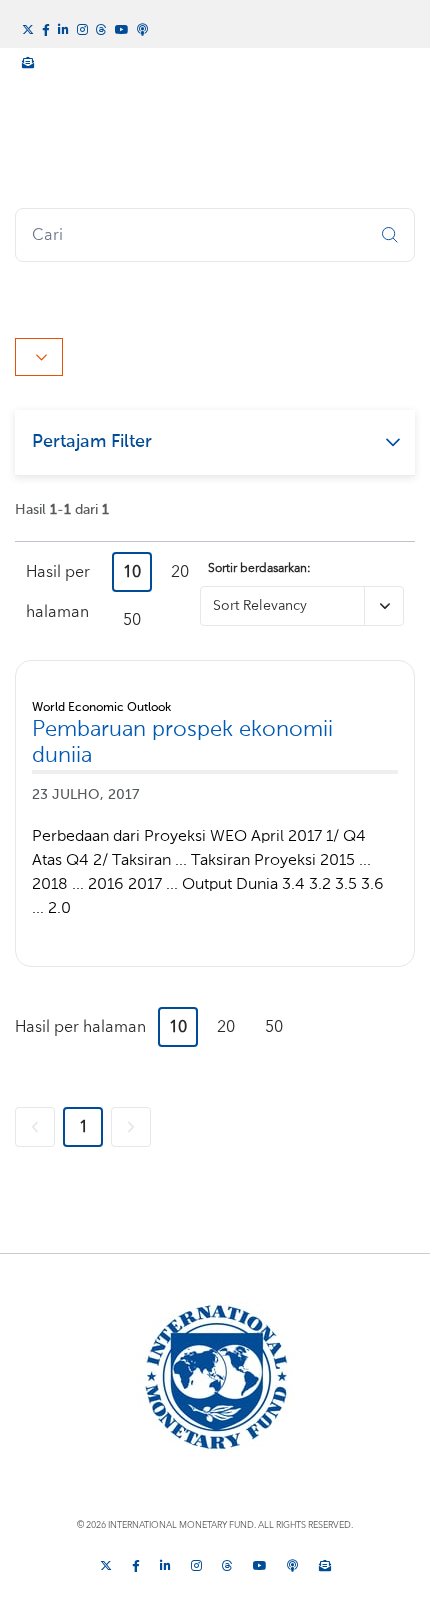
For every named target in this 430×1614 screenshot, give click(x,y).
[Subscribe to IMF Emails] (28, 60)
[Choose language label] (39, 357)
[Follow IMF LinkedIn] (63, 28)
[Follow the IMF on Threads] (101, 28)
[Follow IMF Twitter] (28, 28)
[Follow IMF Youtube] (122, 28)
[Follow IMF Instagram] (82, 28)
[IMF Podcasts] (143, 27)
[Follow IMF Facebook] (46, 28)
